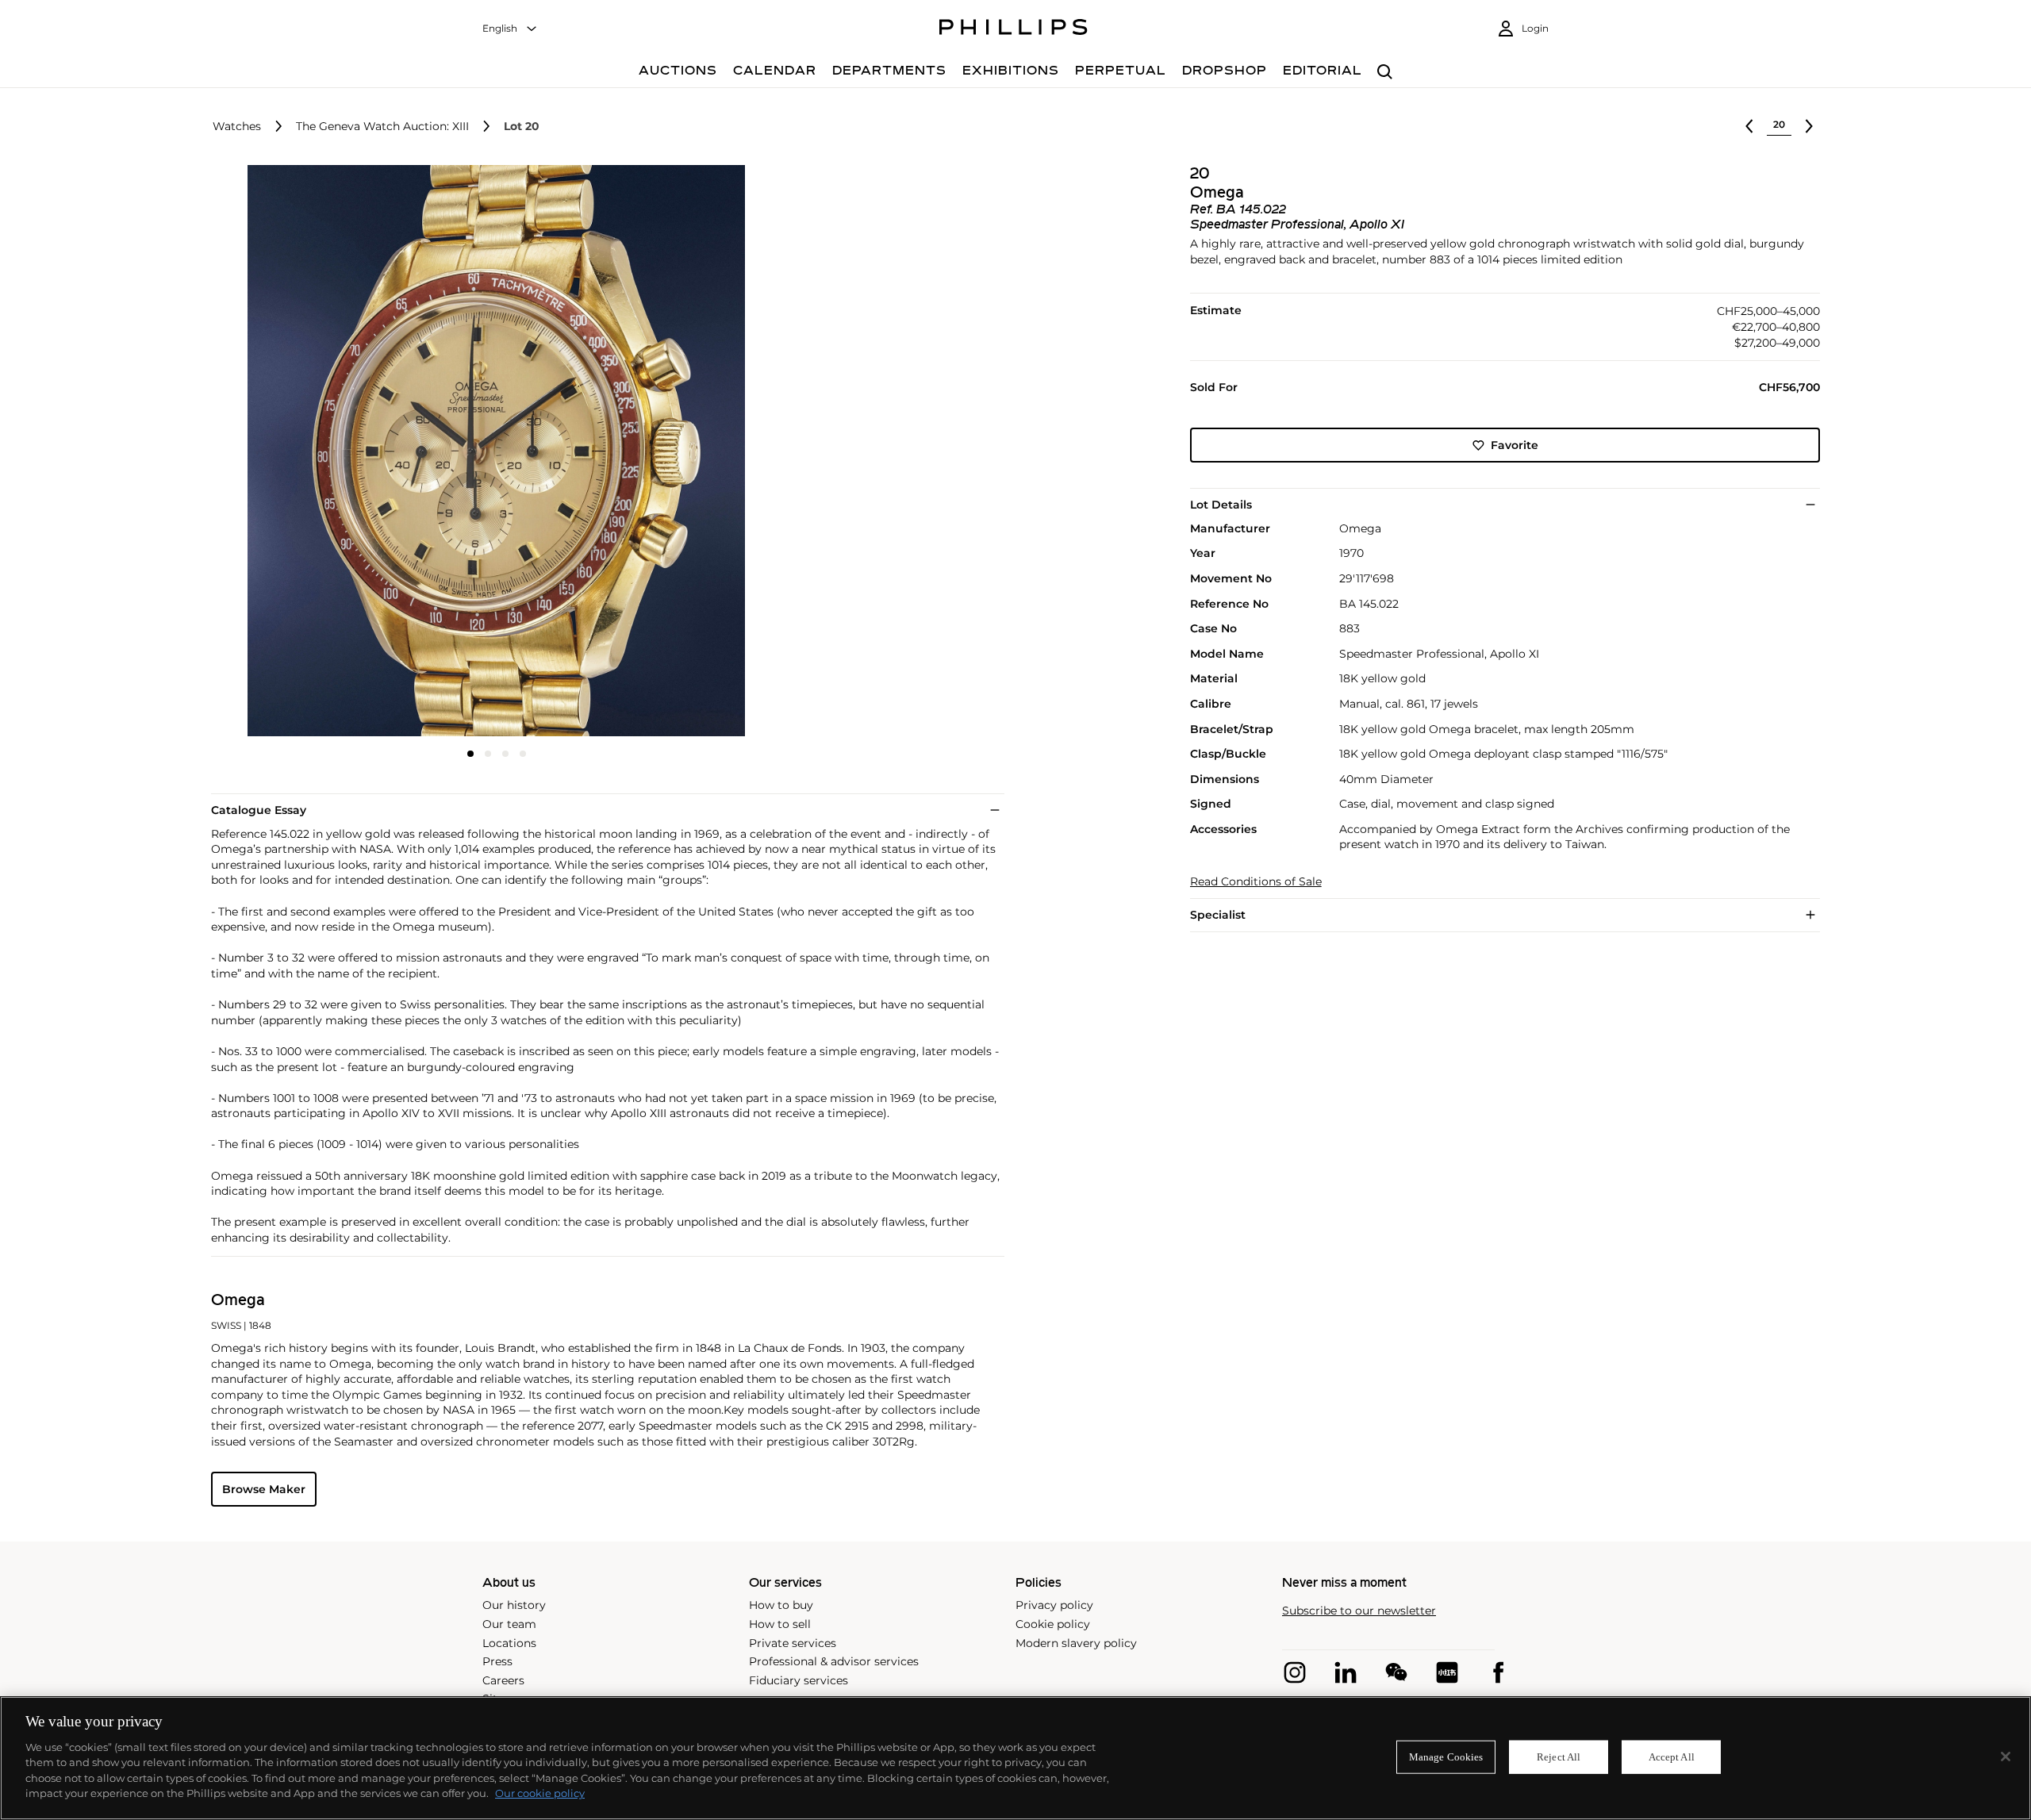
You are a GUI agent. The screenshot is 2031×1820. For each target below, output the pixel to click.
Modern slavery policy (1076, 1643)
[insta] (1295, 1672)
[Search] (1385, 73)
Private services (793, 1643)
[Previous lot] (1749, 126)
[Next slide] (687, 452)
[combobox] (510, 29)
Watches (237, 127)
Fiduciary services (799, 1680)
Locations (509, 1643)
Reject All (1559, 1757)
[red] (1447, 1672)
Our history (514, 1605)
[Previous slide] (306, 452)
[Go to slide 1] (470, 754)
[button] (492, 451)
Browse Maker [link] (264, 1489)
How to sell (780, 1624)
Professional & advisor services (834, 1661)
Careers (503, 1680)
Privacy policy (1054, 1605)
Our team (509, 1624)
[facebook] (1498, 1672)
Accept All (1672, 1757)
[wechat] (1396, 1672)
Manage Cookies (1446, 1757)
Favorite (1515, 445)
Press (497, 1661)
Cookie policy (1053, 1624)
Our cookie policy (540, 1793)
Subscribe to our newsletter (1359, 1611)
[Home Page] (1014, 29)
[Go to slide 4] (523, 754)
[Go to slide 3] (505, 754)
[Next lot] (1809, 126)
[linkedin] (1346, 1672)
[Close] (2006, 1757)
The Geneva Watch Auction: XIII (382, 127)
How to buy (781, 1605)
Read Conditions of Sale (1256, 882)
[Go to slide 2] (488, 754)
